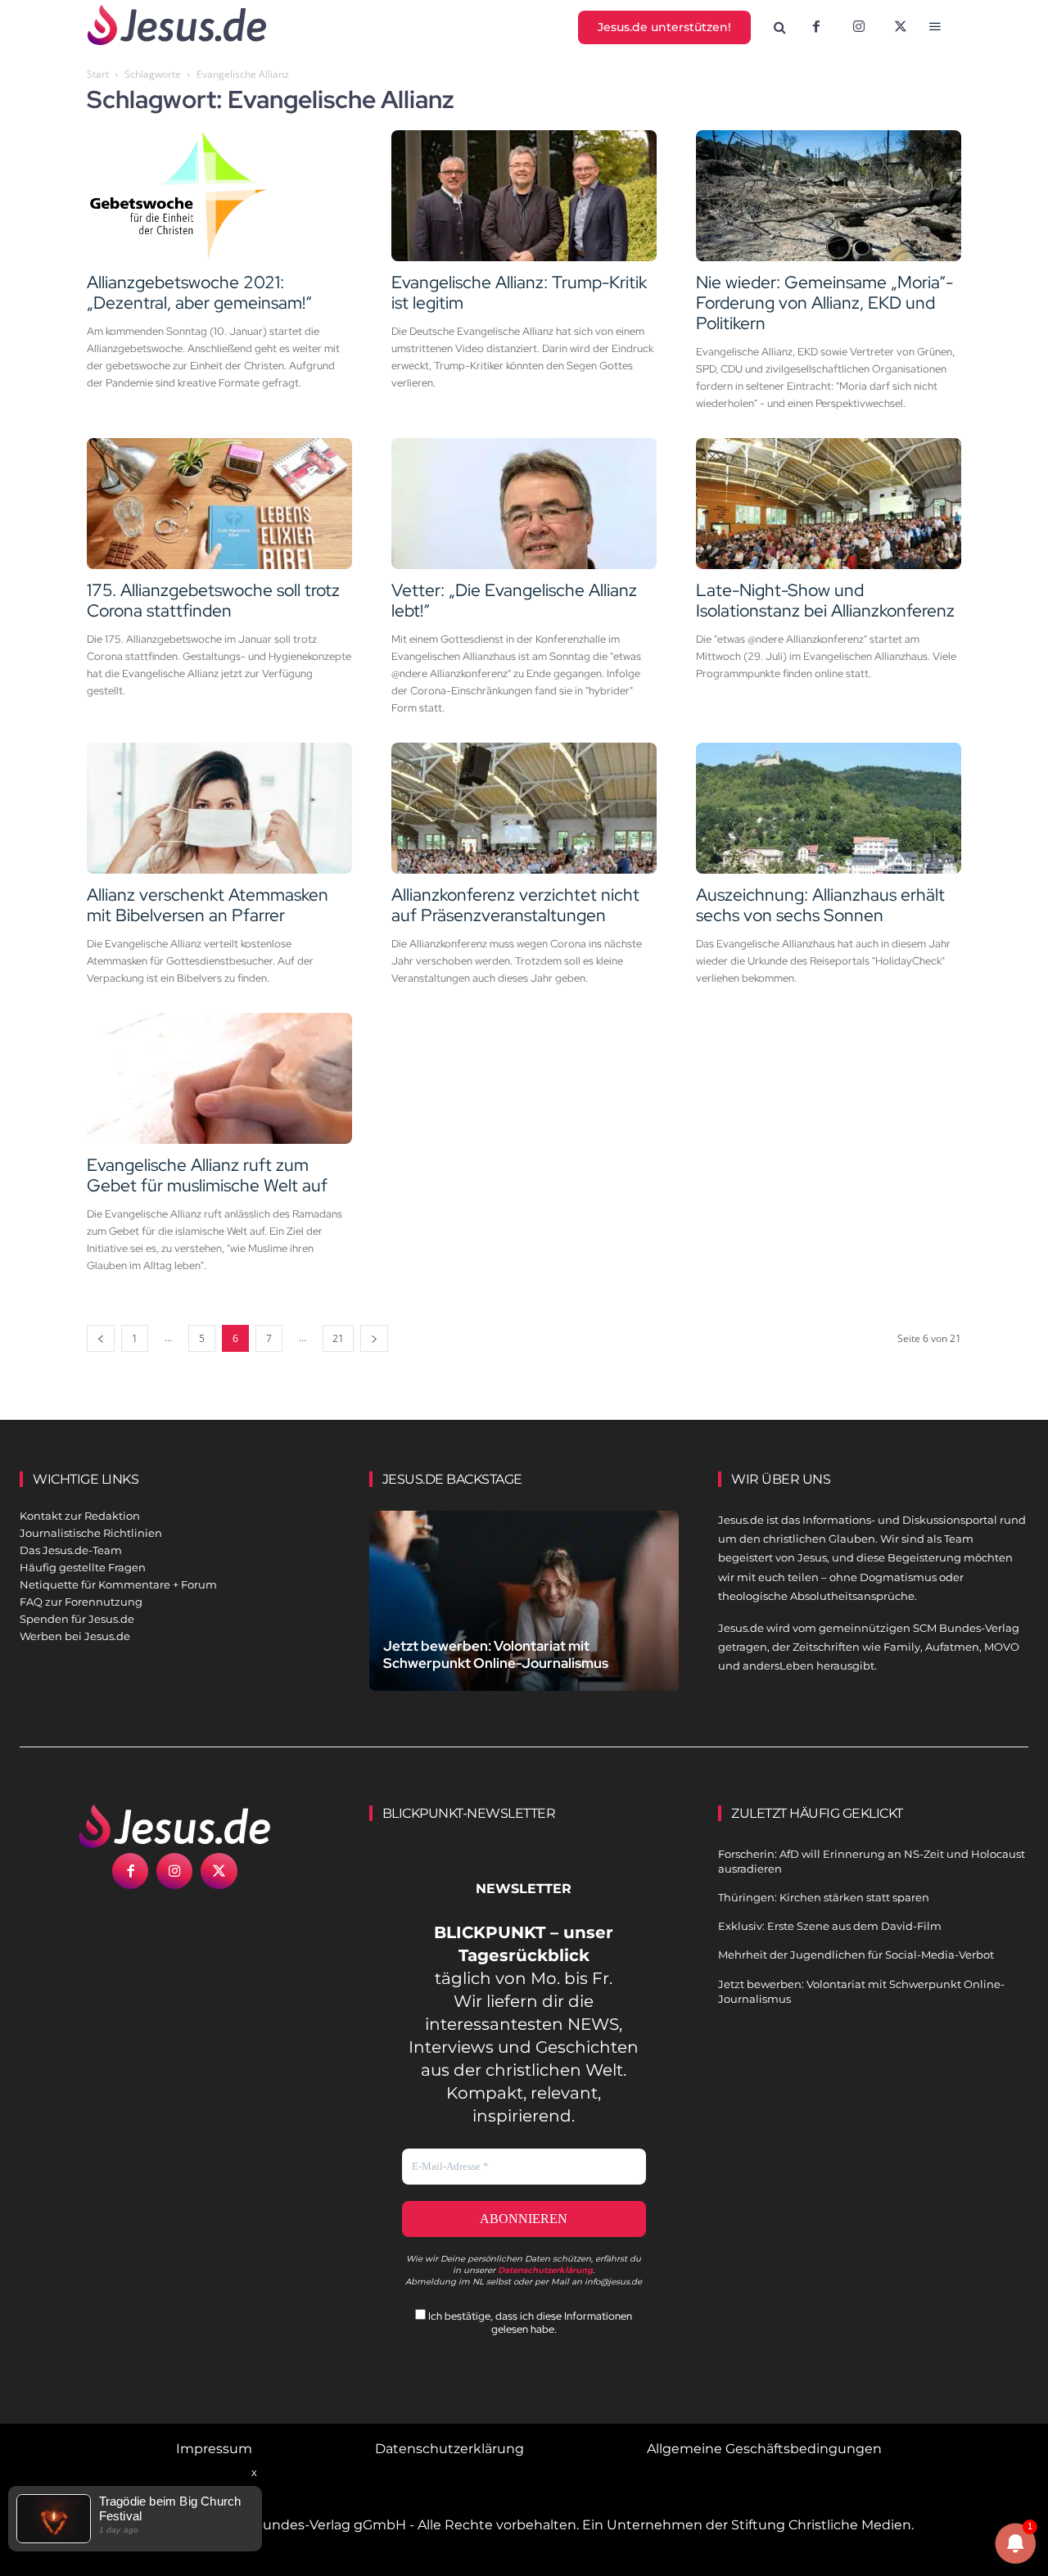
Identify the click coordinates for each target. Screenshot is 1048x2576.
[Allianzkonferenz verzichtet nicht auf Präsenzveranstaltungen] (524, 808)
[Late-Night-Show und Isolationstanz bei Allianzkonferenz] (829, 504)
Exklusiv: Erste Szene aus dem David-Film (830, 1926)
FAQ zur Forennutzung (81, 1602)
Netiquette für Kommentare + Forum (118, 1584)
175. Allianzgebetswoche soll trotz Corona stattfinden (213, 600)
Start (98, 74)
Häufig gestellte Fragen (83, 1567)
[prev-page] (101, 1338)
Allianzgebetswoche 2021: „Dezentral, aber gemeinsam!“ (199, 292)
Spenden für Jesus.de (77, 1619)
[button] (780, 28)
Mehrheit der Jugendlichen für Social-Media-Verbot (856, 1955)
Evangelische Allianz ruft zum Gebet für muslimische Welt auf (207, 1175)
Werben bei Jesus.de (75, 1636)
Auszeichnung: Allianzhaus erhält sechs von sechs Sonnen (820, 905)
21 (338, 1338)
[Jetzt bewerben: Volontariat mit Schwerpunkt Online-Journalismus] (524, 1607)
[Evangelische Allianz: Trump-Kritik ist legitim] (524, 196)
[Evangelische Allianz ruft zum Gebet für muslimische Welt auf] (219, 1078)
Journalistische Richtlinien (91, 1533)
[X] (901, 28)
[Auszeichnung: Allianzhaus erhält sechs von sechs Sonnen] (829, 808)
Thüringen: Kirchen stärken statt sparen (824, 1897)
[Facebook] (816, 28)
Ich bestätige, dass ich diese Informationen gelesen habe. (529, 2322)
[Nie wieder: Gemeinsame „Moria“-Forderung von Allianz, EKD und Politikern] (829, 196)
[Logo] (175, 1826)
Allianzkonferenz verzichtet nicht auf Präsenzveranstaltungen (515, 905)
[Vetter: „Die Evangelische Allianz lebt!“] (524, 504)
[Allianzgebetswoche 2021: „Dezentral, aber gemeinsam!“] (219, 196)
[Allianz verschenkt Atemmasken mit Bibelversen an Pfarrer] (219, 808)
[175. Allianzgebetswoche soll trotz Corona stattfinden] (219, 504)
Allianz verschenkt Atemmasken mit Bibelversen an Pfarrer (208, 905)
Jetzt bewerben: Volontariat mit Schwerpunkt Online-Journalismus (496, 1654)
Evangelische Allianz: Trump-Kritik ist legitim (519, 292)
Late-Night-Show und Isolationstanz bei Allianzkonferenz (825, 600)
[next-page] (374, 1338)
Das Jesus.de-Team (71, 1550)
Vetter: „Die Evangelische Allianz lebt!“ (514, 600)
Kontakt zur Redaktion (80, 1516)
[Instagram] (859, 28)
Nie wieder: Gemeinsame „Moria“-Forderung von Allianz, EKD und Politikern (824, 303)
